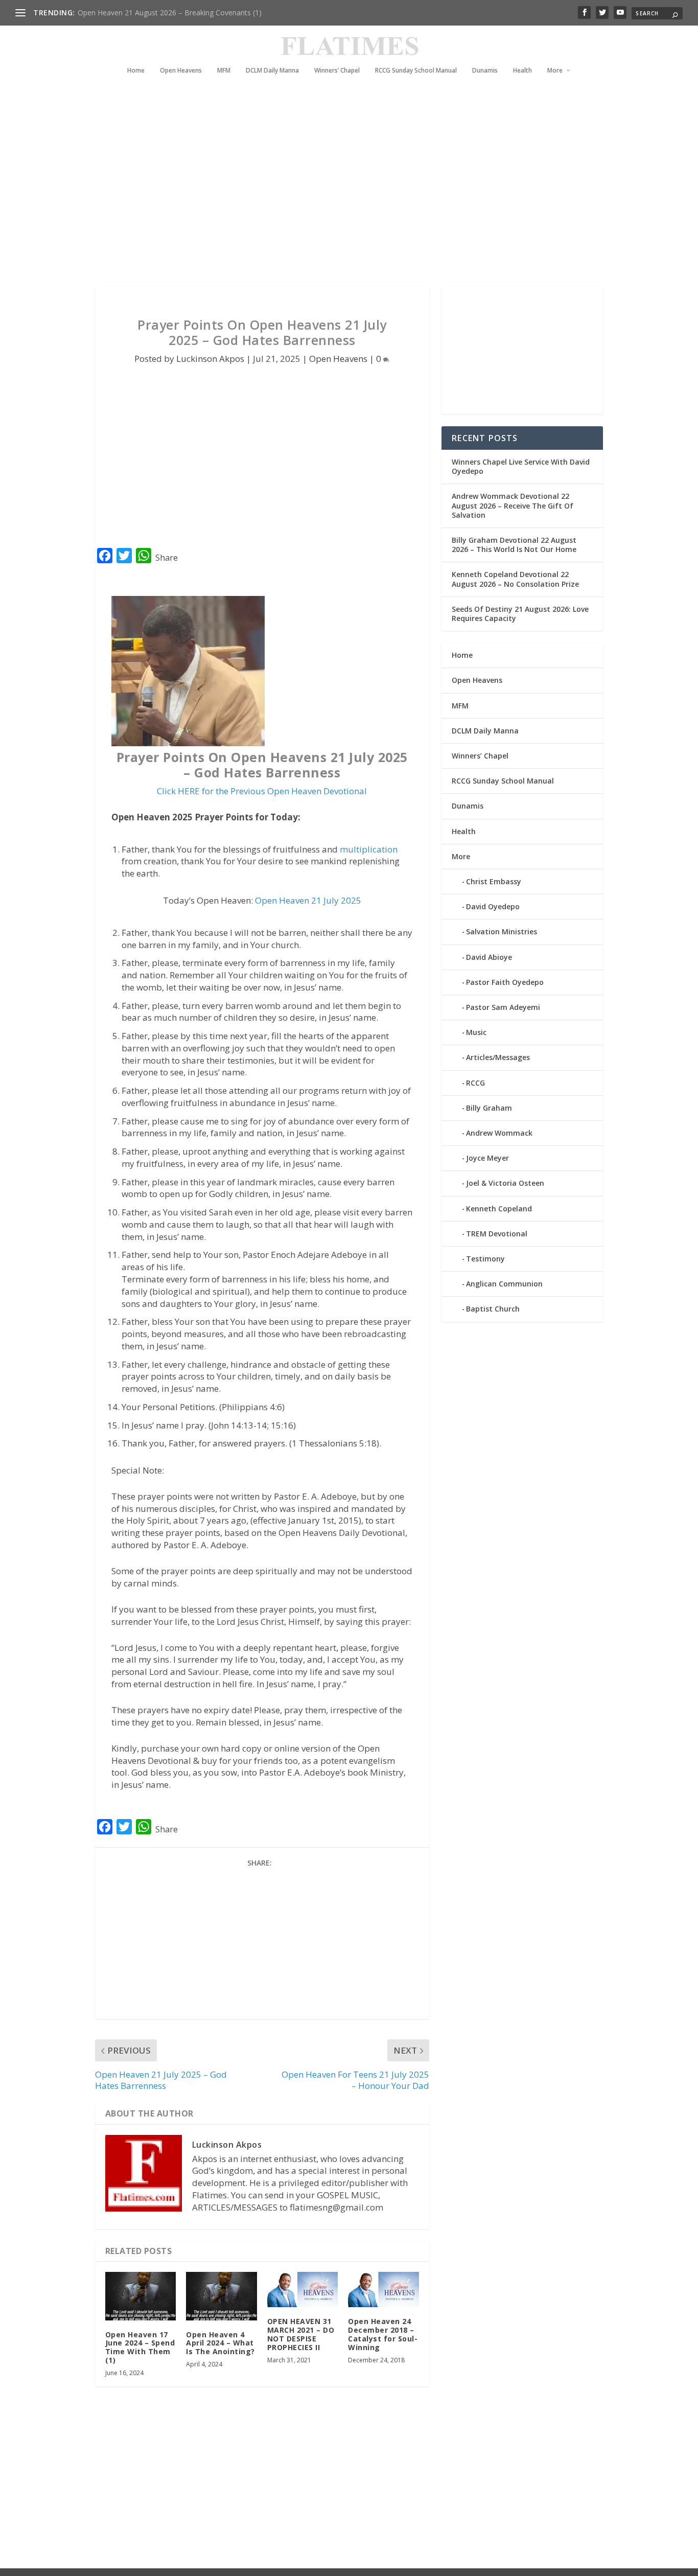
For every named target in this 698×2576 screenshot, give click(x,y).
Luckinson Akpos (210, 359)
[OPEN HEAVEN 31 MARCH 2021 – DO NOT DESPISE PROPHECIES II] (303, 2290)
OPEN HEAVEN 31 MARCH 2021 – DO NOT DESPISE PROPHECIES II (301, 2334)
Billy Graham (489, 1108)
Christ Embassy (494, 881)
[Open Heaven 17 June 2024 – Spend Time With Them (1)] (141, 2296)
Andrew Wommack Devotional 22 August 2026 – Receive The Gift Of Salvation (513, 505)
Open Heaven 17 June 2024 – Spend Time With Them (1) (140, 2347)
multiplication (369, 849)
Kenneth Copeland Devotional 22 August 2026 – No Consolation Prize (515, 579)
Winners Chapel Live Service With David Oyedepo (159, 13)
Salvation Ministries (502, 931)
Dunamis (485, 71)
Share (167, 558)
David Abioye (489, 957)
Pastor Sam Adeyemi (503, 1007)
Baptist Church (493, 1309)
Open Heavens (181, 71)
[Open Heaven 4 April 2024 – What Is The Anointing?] (222, 2296)
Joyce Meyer (487, 1158)
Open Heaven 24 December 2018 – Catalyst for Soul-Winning (383, 2334)
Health (522, 71)
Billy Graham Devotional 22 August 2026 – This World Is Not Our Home (514, 545)
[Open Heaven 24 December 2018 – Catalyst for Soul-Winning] (383, 2290)
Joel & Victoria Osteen (505, 1183)
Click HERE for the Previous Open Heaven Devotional (262, 791)
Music (476, 1032)
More (555, 71)
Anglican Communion (504, 1284)
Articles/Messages (498, 1057)
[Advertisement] (341, 194)
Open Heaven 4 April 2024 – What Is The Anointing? (220, 2343)
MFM (224, 71)
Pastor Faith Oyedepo (505, 982)
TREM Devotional (497, 1234)
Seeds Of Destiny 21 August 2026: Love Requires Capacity (520, 614)
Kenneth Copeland (499, 1209)
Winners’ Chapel (337, 71)
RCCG (475, 1083)
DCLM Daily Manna (272, 71)
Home (136, 71)
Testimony (485, 1259)
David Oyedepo (493, 906)
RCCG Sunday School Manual (416, 71)
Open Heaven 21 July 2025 (308, 900)
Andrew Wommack (499, 1133)
